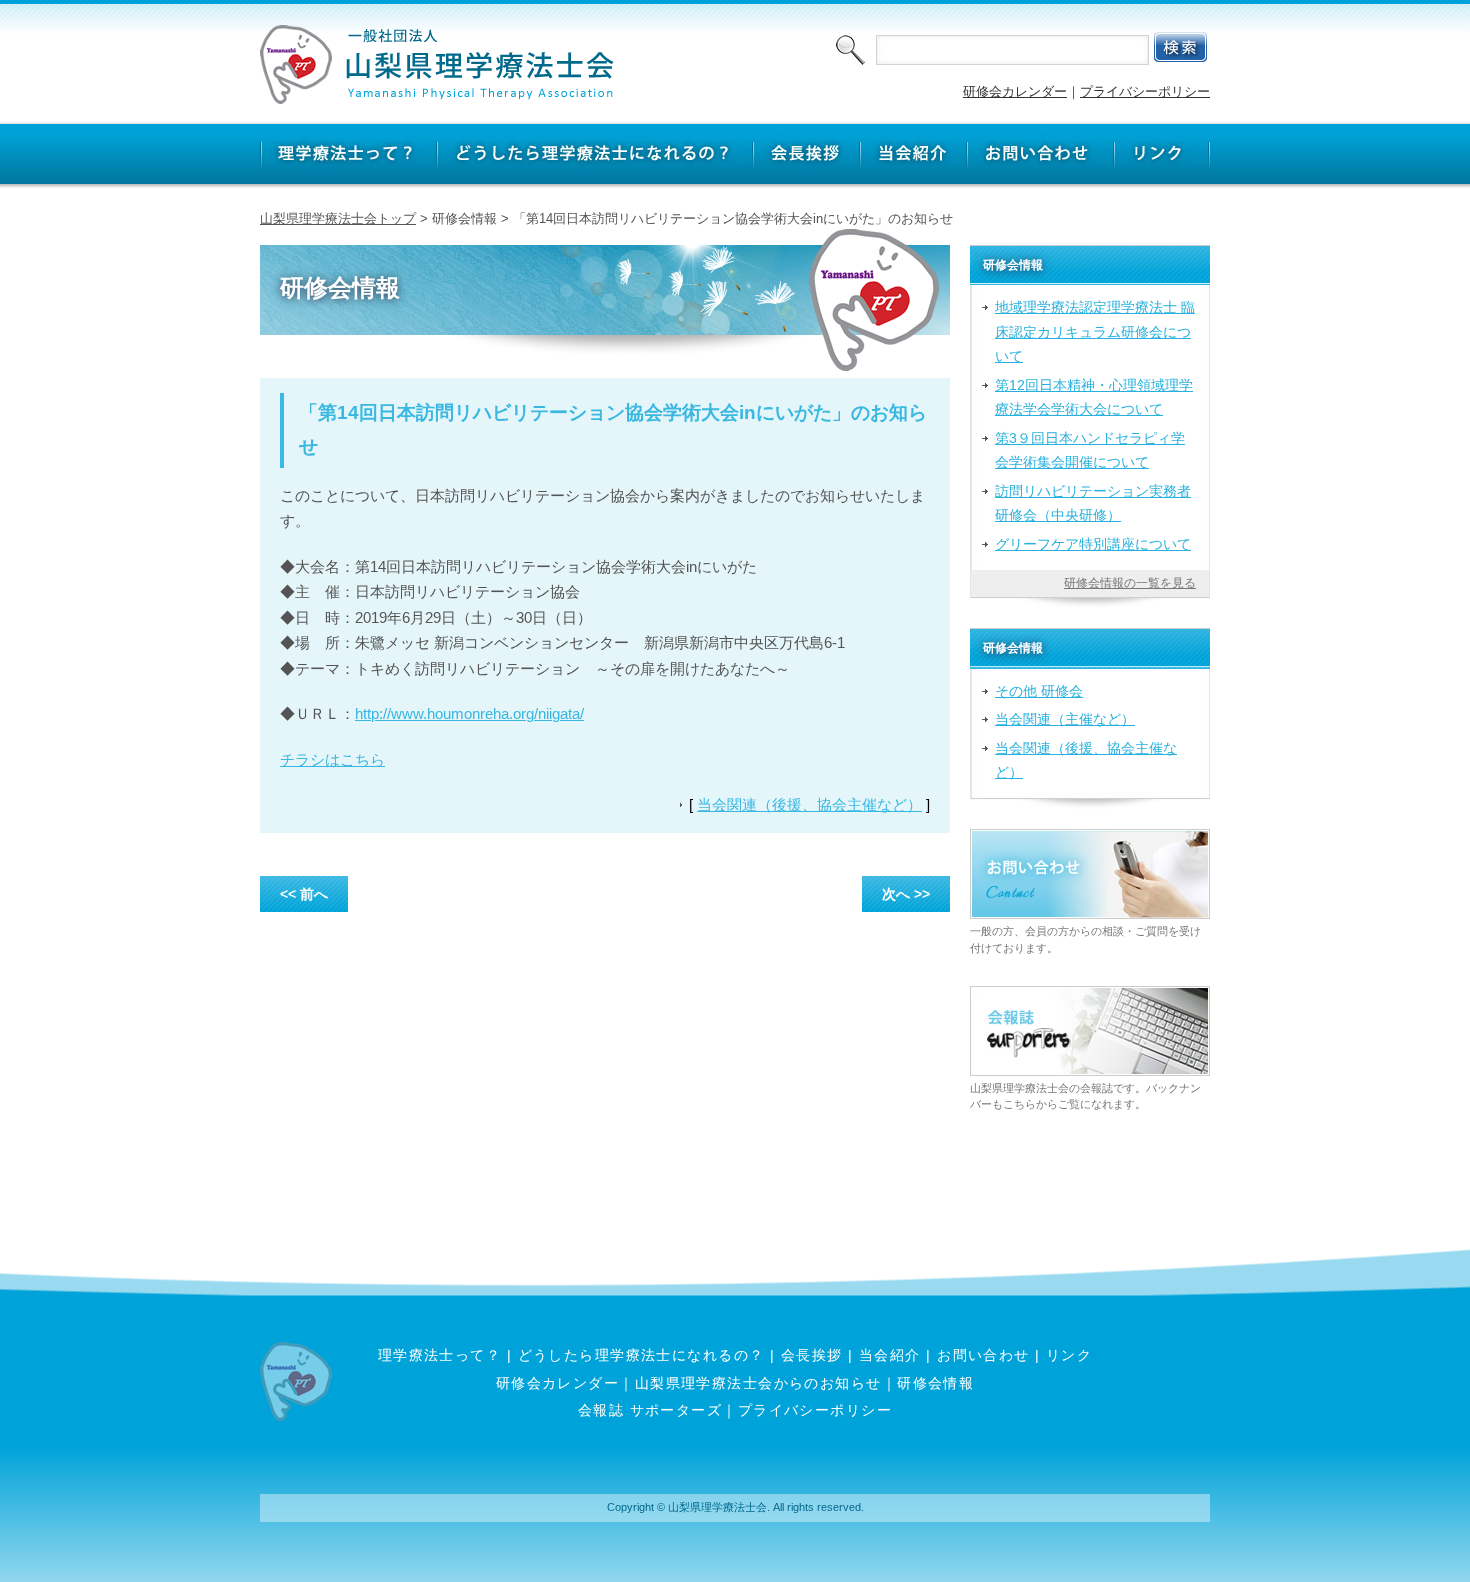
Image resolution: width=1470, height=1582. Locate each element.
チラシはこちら (332, 759)
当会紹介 (890, 1355)
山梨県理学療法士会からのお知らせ (758, 1383)
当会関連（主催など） (1065, 719)
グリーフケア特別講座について (1093, 544)
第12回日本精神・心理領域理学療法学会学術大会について (1094, 397)
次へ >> (906, 894)
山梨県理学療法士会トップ (338, 218)
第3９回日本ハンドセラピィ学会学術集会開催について (1090, 450)
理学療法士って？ (440, 1355)
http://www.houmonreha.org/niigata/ (469, 713)
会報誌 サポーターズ (650, 1410)
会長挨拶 (812, 1355)
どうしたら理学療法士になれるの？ (641, 1355)
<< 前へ (304, 894)
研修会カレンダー (1015, 91)
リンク (1069, 1355)
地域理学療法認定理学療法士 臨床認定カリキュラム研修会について (1095, 331)
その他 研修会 (1039, 691)
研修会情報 (935, 1383)
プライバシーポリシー (1145, 91)
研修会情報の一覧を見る (1130, 583)
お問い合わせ (983, 1355)
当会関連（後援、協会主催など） (809, 804)
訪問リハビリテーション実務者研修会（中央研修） (1093, 503)
